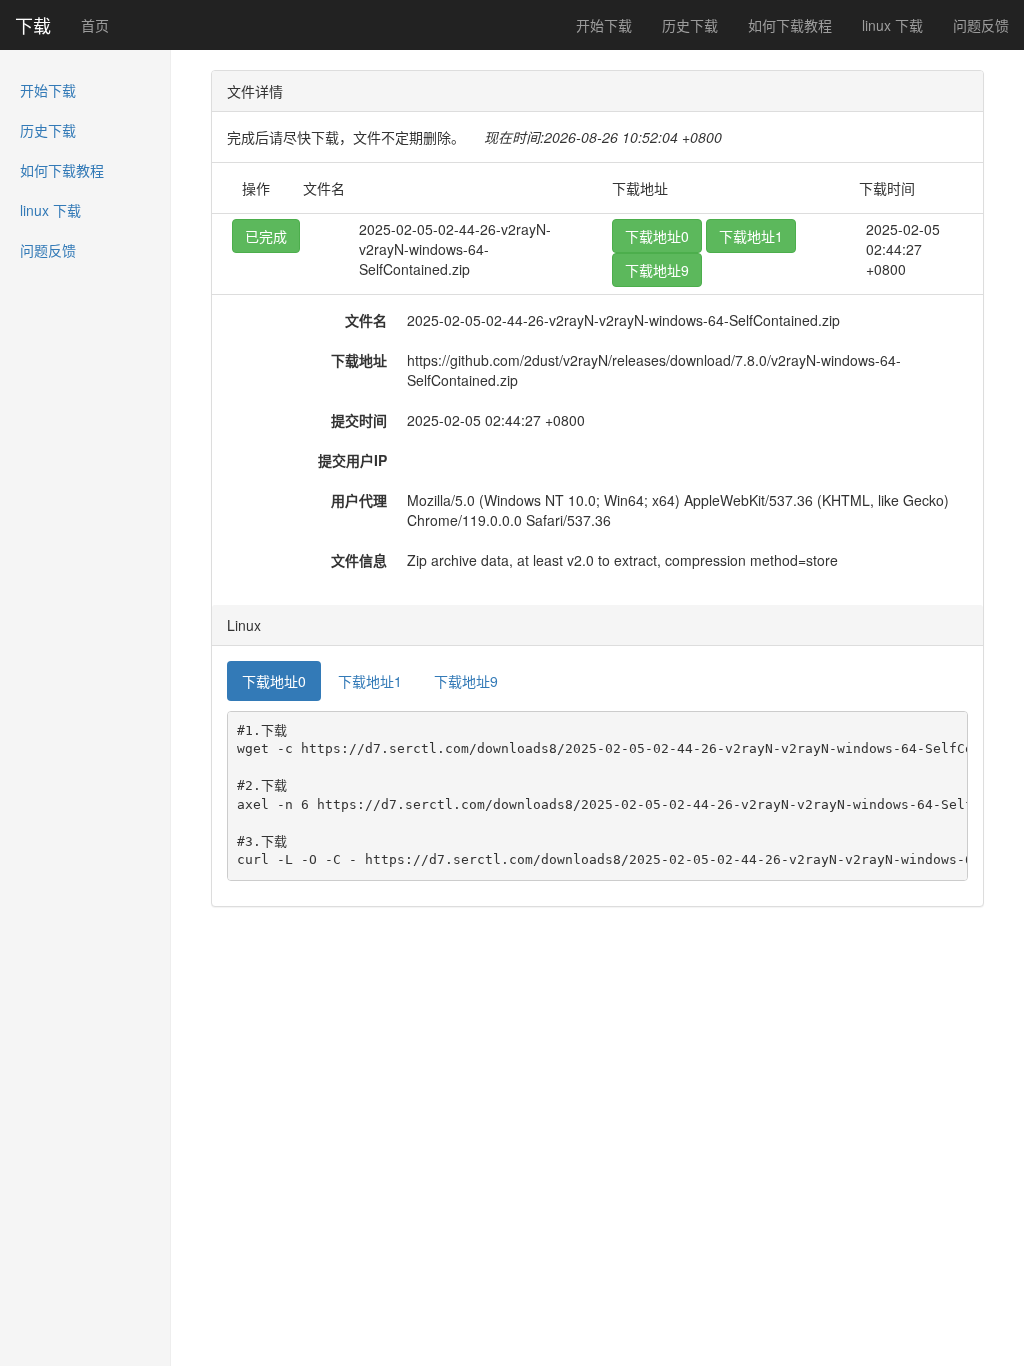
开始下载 (604, 25)
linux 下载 (892, 25)
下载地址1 (751, 236)
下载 (33, 25)
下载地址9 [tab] (466, 681)
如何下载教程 (790, 25)
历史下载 (690, 25)
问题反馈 (981, 25)
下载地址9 (657, 270)
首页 (95, 25)
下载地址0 (657, 236)
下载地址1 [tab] (370, 681)
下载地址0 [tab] (274, 681)
